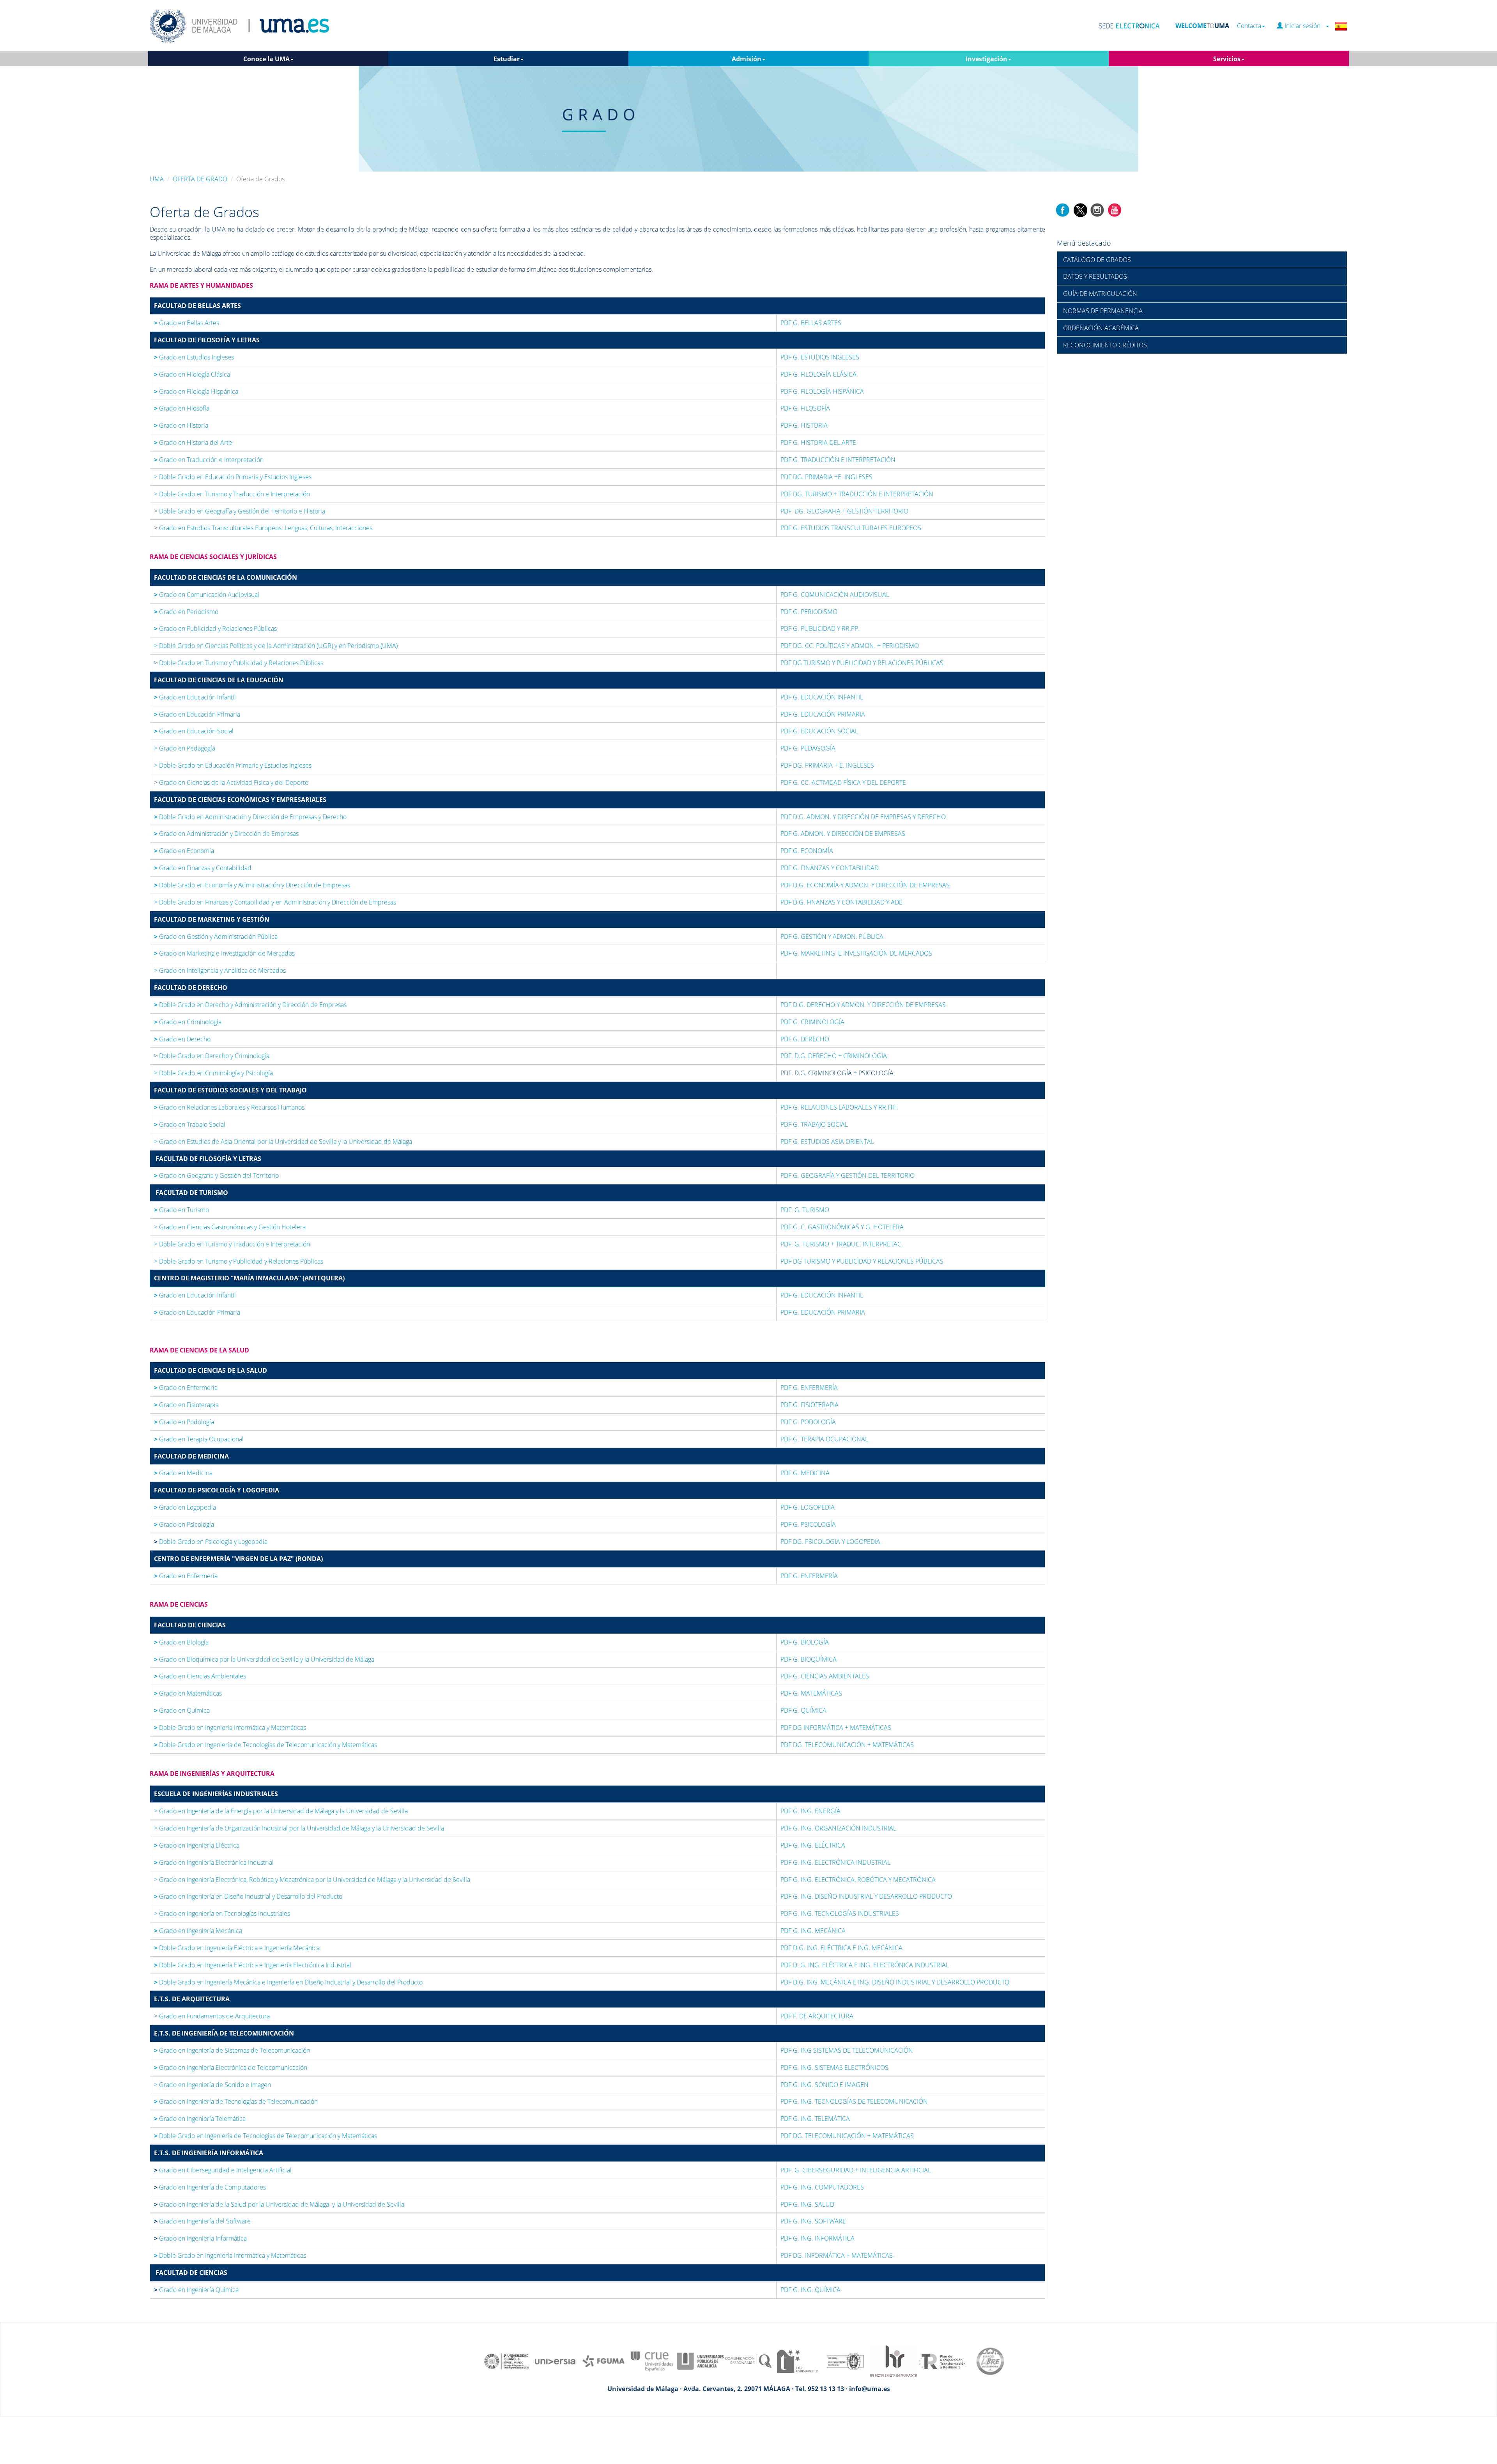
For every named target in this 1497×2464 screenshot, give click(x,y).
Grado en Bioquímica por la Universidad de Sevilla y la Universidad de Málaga (264, 1659)
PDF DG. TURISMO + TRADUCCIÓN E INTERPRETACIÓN (857, 494)
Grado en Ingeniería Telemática (200, 2119)
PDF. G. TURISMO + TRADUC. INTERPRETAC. (842, 1244)
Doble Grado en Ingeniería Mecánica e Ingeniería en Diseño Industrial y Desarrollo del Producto (288, 1982)
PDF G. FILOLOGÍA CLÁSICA (818, 374)
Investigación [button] (986, 59)
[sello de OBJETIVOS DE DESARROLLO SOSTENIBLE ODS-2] (507, 2361)
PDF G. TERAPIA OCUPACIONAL (824, 1439)
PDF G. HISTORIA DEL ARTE (818, 443)
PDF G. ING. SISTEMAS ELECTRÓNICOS (834, 2067)
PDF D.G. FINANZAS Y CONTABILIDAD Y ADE (841, 902)
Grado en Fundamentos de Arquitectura (214, 2016)
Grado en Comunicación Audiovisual (207, 595)
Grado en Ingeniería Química (199, 2290)
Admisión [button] (747, 59)
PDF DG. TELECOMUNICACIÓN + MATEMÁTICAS (847, 1745)
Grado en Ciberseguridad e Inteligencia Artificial (225, 2170)
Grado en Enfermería (186, 1388)
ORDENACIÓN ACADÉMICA (1101, 328)
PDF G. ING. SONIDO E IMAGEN (825, 2085)
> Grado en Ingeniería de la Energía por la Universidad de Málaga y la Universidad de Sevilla (281, 1811)
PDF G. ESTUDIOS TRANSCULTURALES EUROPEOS (851, 528)
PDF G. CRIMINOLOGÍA (812, 1022)
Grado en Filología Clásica (192, 374)
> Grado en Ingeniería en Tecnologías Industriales (222, 1913)
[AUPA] (700, 2361)
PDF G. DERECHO (805, 1039)
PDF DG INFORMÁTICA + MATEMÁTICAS (836, 1728)
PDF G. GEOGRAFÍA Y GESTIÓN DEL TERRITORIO (848, 1175)
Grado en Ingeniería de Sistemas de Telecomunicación (232, 2050)
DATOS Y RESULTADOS (1095, 276)
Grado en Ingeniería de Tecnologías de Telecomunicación (236, 2101)
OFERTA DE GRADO (200, 179)
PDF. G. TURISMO (805, 1210)
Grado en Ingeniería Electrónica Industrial (214, 1862)
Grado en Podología (184, 1422)
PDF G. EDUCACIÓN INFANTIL (822, 697)
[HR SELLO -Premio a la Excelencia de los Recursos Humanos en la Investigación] (894, 2361)
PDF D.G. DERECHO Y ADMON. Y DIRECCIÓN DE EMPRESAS (863, 1005)
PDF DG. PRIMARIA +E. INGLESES (826, 477)
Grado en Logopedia (185, 1507)
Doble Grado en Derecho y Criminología (213, 1056)
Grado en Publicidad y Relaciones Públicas (215, 628)
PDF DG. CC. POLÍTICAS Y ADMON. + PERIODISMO (850, 646)
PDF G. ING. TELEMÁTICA (815, 2119)
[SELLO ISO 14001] (845, 2361)
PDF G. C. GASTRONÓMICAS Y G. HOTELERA (842, 1227)
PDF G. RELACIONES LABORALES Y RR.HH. (840, 1107)
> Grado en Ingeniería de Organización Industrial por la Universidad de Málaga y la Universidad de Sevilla (299, 1828)
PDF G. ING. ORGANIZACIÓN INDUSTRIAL (838, 1828)
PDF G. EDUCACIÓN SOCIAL (819, 731)
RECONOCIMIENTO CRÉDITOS (1105, 345)
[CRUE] (652, 2361)
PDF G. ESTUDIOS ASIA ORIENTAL (827, 1142)
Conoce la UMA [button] (266, 59)
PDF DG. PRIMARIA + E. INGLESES (827, 765)
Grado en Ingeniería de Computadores (212, 2187)
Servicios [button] (1227, 59)
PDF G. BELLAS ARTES (811, 323)
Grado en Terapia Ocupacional (199, 1439)
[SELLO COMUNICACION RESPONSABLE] (748, 2361)
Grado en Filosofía (187, 408)
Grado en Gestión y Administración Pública (216, 936)
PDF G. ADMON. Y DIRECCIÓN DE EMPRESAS (843, 834)
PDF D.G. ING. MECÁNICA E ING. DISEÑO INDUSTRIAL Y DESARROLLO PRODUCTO (895, 1982)
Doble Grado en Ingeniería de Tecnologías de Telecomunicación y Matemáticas (265, 1745)
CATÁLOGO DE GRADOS (1097, 260)
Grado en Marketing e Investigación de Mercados (224, 953)
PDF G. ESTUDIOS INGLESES (820, 357)
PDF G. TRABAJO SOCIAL (814, 1124)
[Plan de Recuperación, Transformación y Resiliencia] (942, 2361)
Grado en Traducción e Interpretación (210, 460)
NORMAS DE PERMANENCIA (1103, 311)
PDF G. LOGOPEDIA (808, 1507)
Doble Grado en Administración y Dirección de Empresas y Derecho (251, 817)
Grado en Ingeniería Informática (203, 2238)
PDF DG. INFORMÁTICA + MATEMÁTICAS (837, 2255)
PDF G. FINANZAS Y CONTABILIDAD (830, 868)
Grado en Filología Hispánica (196, 391)
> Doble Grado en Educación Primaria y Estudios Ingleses (233, 477)
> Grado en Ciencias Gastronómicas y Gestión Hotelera (230, 1227)
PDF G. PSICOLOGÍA (808, 1524)
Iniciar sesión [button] (1304, 26)
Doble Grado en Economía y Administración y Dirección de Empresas (253, 885)
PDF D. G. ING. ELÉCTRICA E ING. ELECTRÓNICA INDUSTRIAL (865, 1965)
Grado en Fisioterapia (186, 1405)
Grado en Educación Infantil (195, 697)
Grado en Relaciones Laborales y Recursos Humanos (229, 1107)
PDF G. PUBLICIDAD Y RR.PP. (820, 628)
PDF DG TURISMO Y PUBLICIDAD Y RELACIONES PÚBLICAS (862, 663)
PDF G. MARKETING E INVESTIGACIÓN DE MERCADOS (856, 953)
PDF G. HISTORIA (804, 425)
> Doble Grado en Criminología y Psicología (213, 1073)
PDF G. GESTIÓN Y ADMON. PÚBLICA (832, 936)
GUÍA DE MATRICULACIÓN (1100, 294)
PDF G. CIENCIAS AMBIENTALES (825, 1676)
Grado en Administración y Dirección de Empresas (226, 834)
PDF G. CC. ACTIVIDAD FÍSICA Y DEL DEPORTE (843, 782)
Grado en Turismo (181, 1210)
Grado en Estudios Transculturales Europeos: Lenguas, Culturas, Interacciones (266, 528)
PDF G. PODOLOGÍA (808, 1422)
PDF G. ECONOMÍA (807, 851)
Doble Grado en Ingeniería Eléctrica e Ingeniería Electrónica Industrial (253, 1965)
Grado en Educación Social (194, 731)
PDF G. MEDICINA (805, 1473)
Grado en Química (185, 1710)
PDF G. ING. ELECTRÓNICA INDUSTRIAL (835, 1862)
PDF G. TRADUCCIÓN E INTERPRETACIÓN (838, 460)
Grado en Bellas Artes (187, 323)
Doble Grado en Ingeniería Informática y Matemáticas (230, 1728)
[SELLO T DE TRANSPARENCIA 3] (797, 2361)
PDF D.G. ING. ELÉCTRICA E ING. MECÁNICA (841, 1948)
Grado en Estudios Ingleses (194, 357)
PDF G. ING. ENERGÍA (810, 1811)
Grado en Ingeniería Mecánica (198, 1931)
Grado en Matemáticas (188, 1693)
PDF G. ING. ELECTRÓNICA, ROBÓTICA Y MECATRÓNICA (858, 1880)
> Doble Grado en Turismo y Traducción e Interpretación (232, 494)
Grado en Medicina (183, 1473)
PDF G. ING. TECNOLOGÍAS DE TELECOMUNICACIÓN (854, 2101)
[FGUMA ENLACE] (603, 2361)
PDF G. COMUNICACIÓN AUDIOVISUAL (835, 595)
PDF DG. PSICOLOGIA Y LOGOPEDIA (830, 1542)
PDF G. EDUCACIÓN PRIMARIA (823, 1312)
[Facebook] (1063, 209)
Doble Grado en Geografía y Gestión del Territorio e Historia (241, 511)
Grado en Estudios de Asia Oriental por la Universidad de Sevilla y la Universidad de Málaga (283, 1142)
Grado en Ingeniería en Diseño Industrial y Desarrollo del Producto (248, 1896)
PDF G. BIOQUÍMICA (809, 1659)
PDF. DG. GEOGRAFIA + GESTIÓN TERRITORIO (844, 511)
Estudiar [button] (507, 59)
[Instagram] (1097, 209)
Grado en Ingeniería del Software (205, 2221)
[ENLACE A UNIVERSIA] (555, 2361)
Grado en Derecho (182, 1039)
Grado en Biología (181, 1642)
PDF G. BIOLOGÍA (805, 1642)
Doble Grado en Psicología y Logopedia (212, 1542)
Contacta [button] (1249, 26)
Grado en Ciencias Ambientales (200, 1676)
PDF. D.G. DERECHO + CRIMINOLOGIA (834, 1056)
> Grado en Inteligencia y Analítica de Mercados (220, 970)
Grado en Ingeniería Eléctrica (197, 1845)
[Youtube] (1115, 209)
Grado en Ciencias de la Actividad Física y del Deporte (233, 782)
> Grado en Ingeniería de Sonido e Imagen (212, 2085)
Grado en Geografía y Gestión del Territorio (217, 1175)
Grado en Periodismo (186, 612)
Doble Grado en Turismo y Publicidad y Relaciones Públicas (240, 663)
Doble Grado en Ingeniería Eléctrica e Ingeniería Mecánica (238, 1948)
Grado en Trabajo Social (190, 1124)
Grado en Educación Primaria (197, 714)
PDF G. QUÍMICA (803, 1710)
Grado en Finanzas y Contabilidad (203, 868)
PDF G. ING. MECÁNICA (813, 1931)
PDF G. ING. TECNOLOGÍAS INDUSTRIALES (840, 1913)
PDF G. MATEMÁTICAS (811, 1693)
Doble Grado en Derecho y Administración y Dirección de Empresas (250, 1005)
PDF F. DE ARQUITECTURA (818, 2016)
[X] (1080, 209)
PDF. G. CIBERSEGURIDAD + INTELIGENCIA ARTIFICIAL (856, 2170)
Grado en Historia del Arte (193, 443)
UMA (157, 179)
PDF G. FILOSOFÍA (805, 408)
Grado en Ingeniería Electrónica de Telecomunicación (233, 2067)
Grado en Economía (184, 851)
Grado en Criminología (188, 1022)
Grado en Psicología (184, 1524)
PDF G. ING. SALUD (807, 2204)
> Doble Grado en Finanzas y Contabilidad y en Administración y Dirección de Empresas (275, 902)
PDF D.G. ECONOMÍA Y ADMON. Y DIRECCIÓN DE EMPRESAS (865, 885)
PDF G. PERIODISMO (809, 612)
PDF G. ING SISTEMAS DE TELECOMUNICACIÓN (847, 2050)
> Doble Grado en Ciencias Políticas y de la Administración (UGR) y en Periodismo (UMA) (276, 646)
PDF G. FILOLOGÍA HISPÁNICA (822, 391)
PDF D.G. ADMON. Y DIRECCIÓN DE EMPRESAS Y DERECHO (863, 817)
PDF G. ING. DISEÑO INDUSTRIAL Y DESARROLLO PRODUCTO (866, 1896)
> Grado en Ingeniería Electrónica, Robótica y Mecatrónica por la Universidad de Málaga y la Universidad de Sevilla (312, 1880)
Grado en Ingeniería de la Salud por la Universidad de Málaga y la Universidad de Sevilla (282, 2204)
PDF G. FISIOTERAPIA (810, 1405)
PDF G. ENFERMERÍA (809, 1388)
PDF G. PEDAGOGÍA (808, 748)
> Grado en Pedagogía (185, 748)
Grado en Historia (181, 425)
